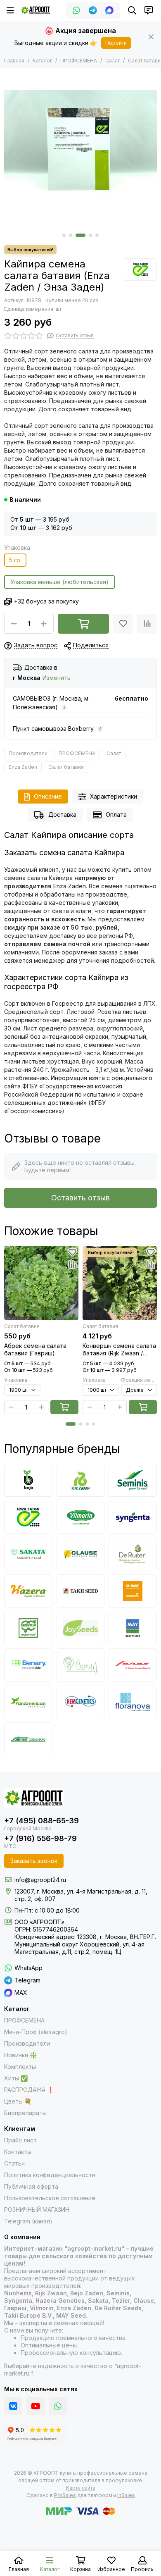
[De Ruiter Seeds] (133, 1554)
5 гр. (15, 560)
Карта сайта (81, 2488)
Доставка (62, 815)
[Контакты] (149, 10)
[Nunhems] (133, 1591)
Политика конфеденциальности (50, 2175)
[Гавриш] (28, 1628)
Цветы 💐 (18, 2101)
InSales (126, 2495)
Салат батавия (66, 767)
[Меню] (10, 10)
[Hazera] (28, 1591)
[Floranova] (133, 1702)
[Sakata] (28, 1554)
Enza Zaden (23, 767)
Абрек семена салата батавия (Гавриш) (35, 1349)
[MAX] (109, 10)
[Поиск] (132, 10)
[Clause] (81, 1554)
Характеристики (114, 796)
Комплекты (20, 2067)
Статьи (14, 2163)
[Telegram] (93, 10)
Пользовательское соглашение (50, 2198)
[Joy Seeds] (81, 1628)
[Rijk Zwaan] (81, 1480)
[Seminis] (133, 1480)
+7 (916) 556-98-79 (40, 1838)
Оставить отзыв (80, 1198)
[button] (64, 235)
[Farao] (133, 1665)
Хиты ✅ (16, 2078)
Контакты (18, 2152)
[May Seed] (133, 1628)
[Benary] (28, 1665)
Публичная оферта (31, 2186)
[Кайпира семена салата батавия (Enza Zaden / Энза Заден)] (80, 149)
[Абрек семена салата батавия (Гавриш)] (41, 1283)
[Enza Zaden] (140, 270)
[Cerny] (81, 1665)
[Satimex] (28, 1739)
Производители (28, 753)
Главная (14, 61)
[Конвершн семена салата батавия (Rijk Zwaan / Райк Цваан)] (120, 1283)
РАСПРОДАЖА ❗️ (29, 2090)
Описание (48, 796)
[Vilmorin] (81, 1517)
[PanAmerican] (28, 1702)
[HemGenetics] (81, 1702)
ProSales (65, 2495)
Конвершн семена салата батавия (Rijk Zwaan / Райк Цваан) (119, 1350)
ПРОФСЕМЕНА (79, 61)
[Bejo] (28, 1480)
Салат (112, 61)
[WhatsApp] (76, 10)
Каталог (42, 61)
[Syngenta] (133, 1517)
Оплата (116, 815)
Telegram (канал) (28, 2221)
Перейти (116, 43)
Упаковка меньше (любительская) (59, 582)
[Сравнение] (147, 624)
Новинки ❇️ (20, 2055)
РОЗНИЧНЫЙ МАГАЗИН (37, 2210)
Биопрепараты (25, 2113)
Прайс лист (20, 2140)
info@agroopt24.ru (40, 1880)
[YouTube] (36, 2406)
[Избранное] (123, 624)
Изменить (57, 678)
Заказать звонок (34, 1861)
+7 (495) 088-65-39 (41, 1821)
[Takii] (81, 1591)
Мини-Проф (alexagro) (36, 2032)
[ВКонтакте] (13, 2406)
